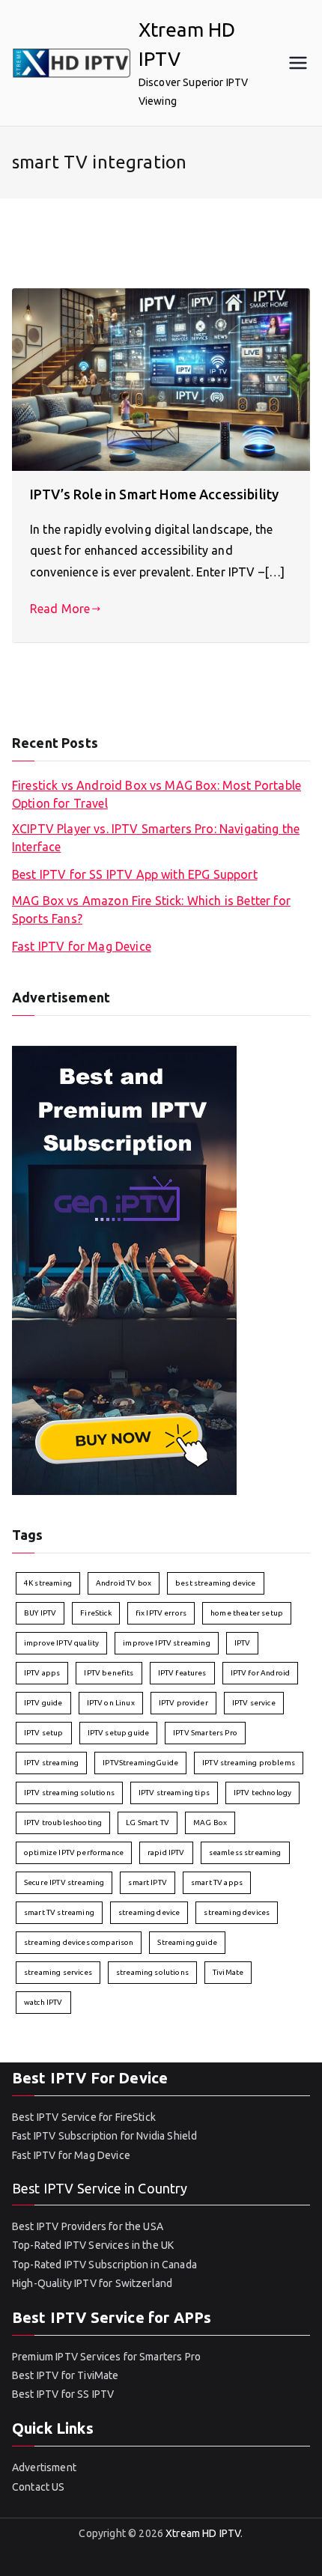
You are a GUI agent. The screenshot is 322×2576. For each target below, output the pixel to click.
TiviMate (228, 1972)
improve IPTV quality (61, 1643)
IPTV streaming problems (249, 1763)
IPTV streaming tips (174, 1793)
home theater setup (247, 1613)
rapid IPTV (166, 1852)
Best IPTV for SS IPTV (63, 2394)
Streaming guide (187, 1942)
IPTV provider (183, 1703)
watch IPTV (43, 2002)
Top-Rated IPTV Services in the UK (93, 2245)
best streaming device (215, 1583)
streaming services (58, 1972)
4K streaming (48, 1583)
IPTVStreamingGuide (140, 1763)
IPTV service (254, 1703)
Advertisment (44, 2467)
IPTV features (182, 1673)
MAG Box (210, 1823)
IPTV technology (262, 1793)
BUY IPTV (40, 1613)
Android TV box (124, 1583)
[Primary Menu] (298, 63)
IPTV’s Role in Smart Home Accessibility (154, 494)
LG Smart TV (148, 1823)
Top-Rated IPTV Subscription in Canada (104, 2265)
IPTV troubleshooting (63, 1823)
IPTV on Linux (111, 1703)
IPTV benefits (109, 1673)
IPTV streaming (51, 1763)
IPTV (243, 1643)
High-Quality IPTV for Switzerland (92, 2283)
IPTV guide (43, 1703)
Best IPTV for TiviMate (66, 2375)
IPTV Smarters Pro (205, 1733)
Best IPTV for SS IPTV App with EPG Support (135, 874)
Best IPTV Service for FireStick (84, 2117)
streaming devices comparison (79, 1942)
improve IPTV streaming (167, 1643)
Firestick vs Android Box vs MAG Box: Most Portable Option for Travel (157, 794)
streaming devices (237, 1912)
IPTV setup (44, 1733)
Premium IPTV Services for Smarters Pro (106, 2357)
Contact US (39, 2487)
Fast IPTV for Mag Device (82, 946)
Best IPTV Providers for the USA (88, 2226)
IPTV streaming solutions (69, 1793)
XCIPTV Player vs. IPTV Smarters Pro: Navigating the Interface (156, 838)
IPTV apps (42, 1673)
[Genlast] (124, 1269)
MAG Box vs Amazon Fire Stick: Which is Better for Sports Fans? (151, 910)
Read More (60, 609)
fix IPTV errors (161, 1613)
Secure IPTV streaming (64, 1882)
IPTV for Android (261, 1673)
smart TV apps (217, 1882)
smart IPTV (148, 1882)
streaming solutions (152, 1972)
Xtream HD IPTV (203, 2533)
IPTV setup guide (119, 1733)
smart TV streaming (59, 1912)
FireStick (95, 1613)
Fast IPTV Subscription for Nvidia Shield (104, 2136)
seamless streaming (245, 1852)
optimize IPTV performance (74, 1852)
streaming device (149, 1912)
